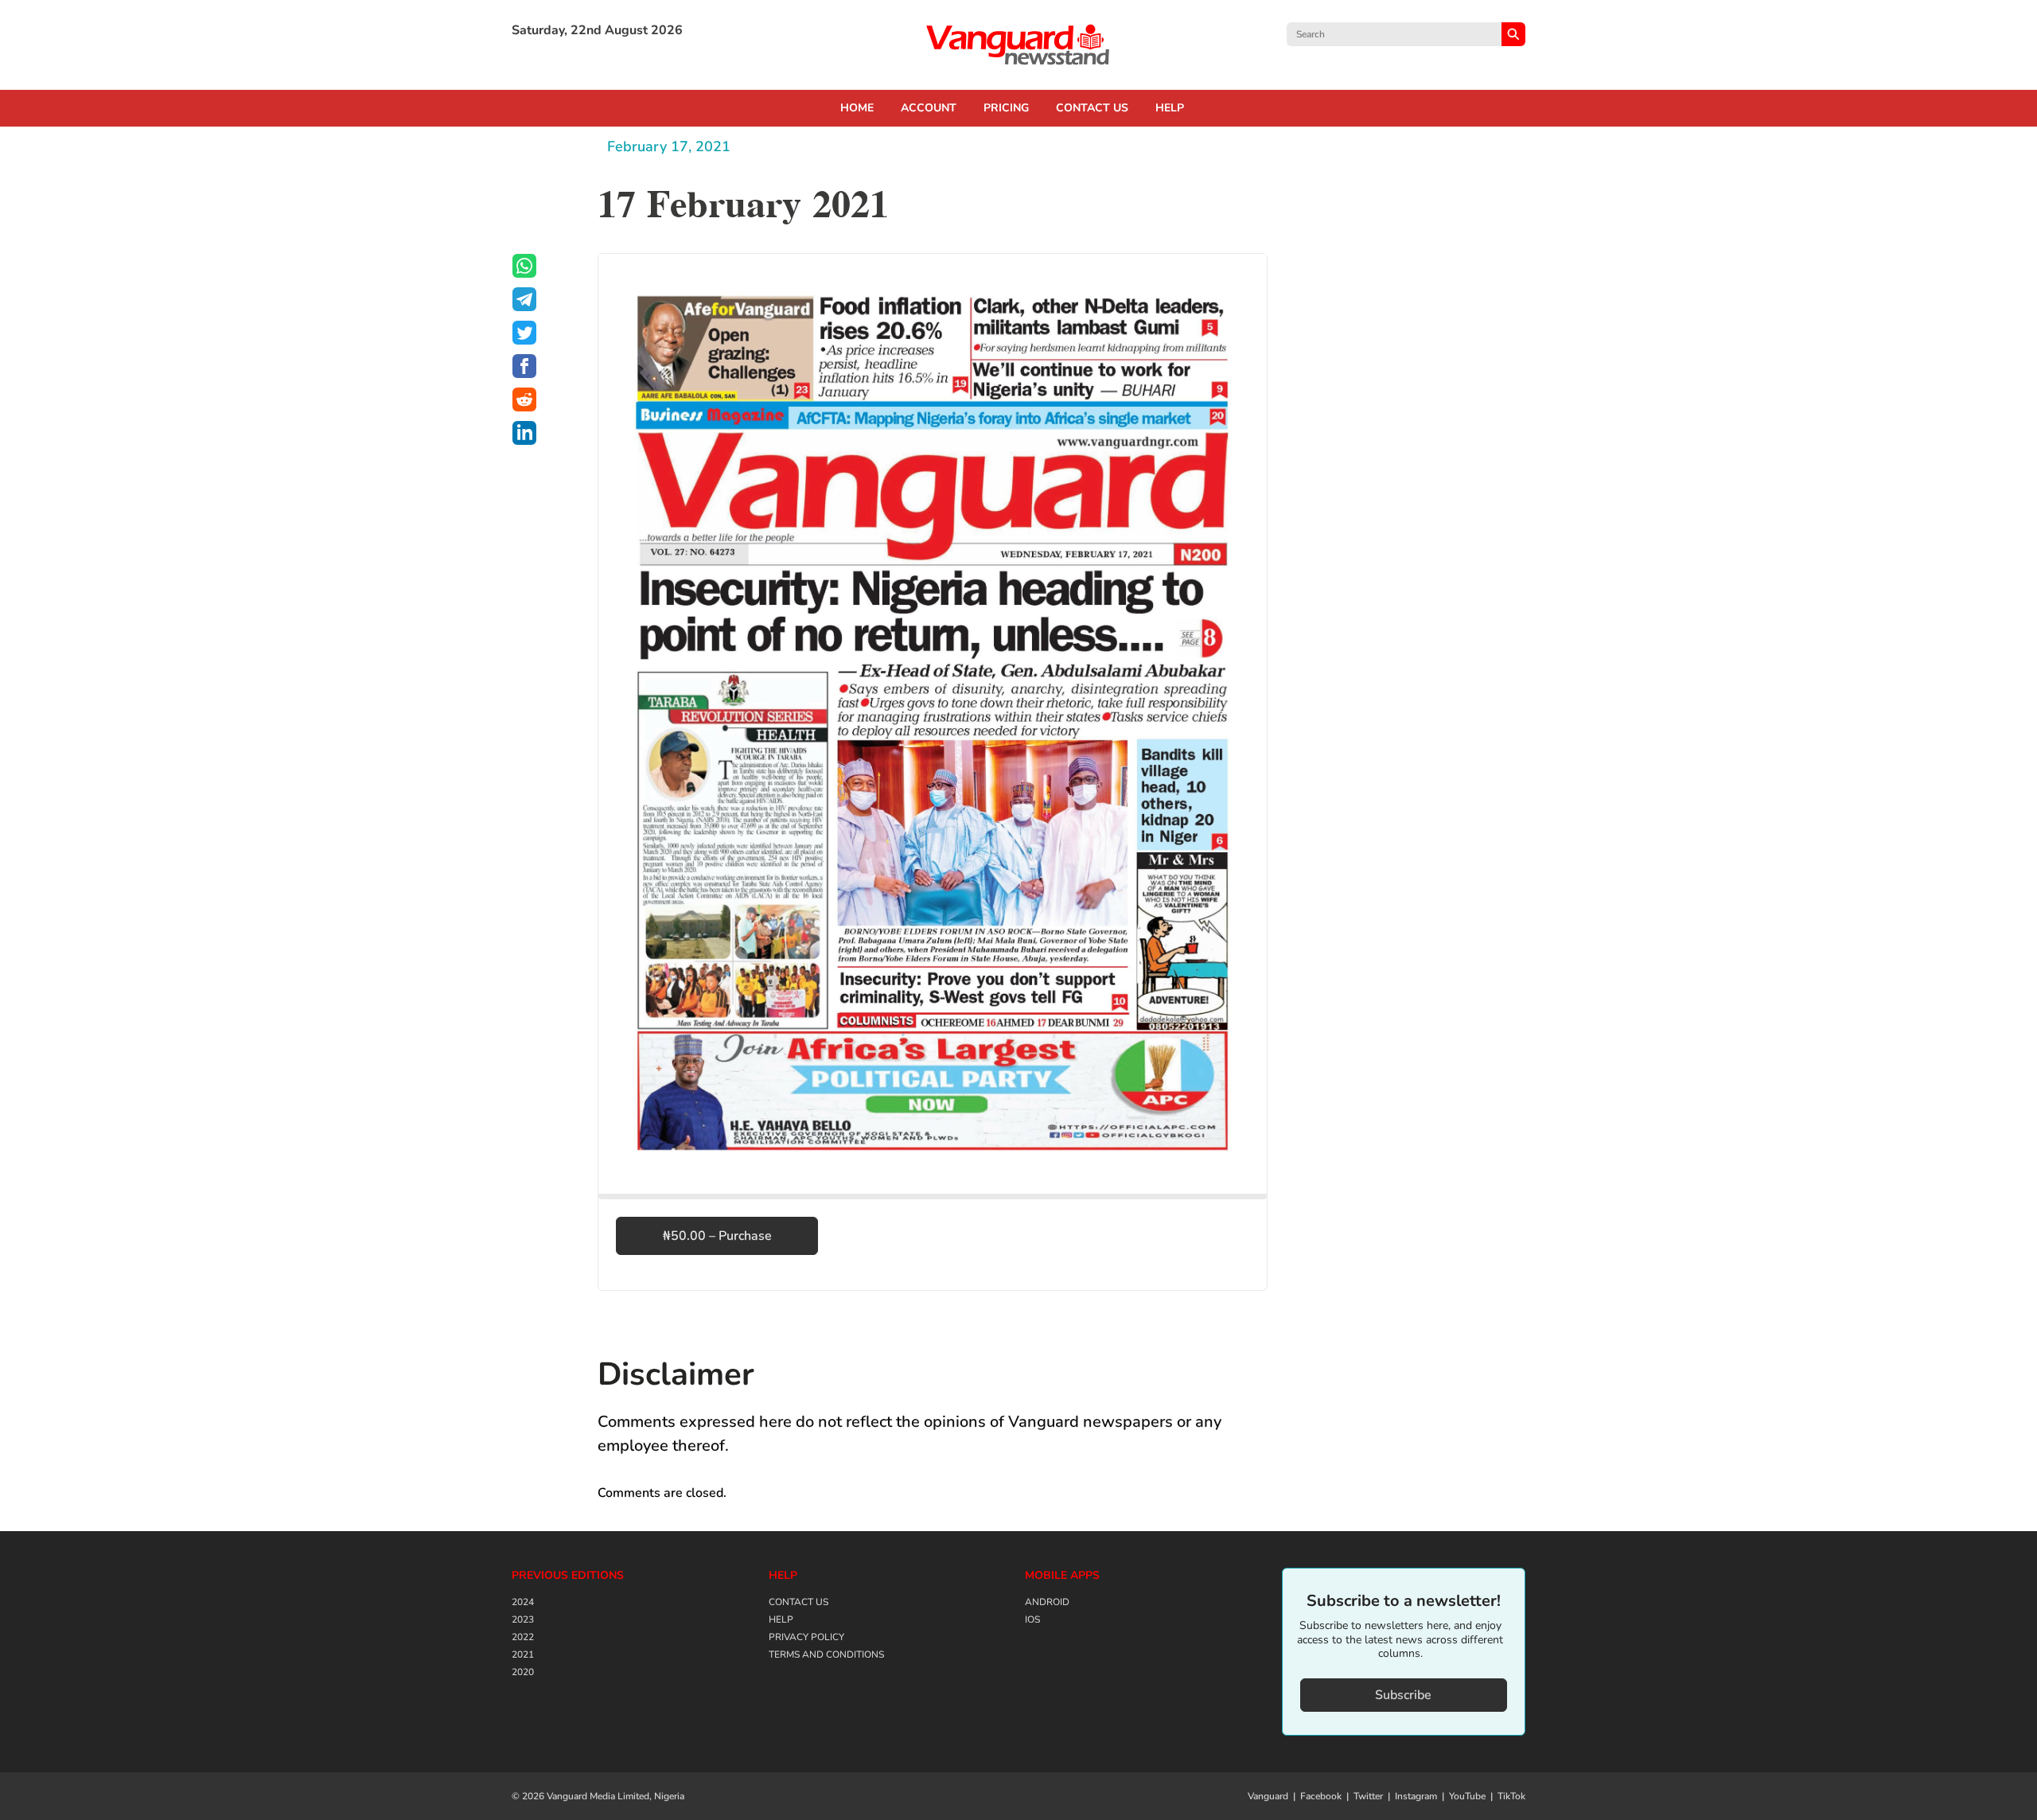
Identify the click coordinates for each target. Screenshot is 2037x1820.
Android (1047, 1602)
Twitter (1368, 1796)
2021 (523, 1654)
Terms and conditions (826, 1654)
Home (857, 108)
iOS (1032, 1619)
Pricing (1006, 108)
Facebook (1321, 1796)
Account (929, 108)
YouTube (1467, 1796)
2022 (523, 1637)
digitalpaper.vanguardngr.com (1018, 45)
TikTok (1511, 1796)
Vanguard (1268, 1796)
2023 (523, 1619)
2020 (523, 1672)
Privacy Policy (806, 1637)
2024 (523, 1602)
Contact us (1092, 108)
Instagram (1416, 1796)
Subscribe (1403, 1695)
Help (1170, 108)
